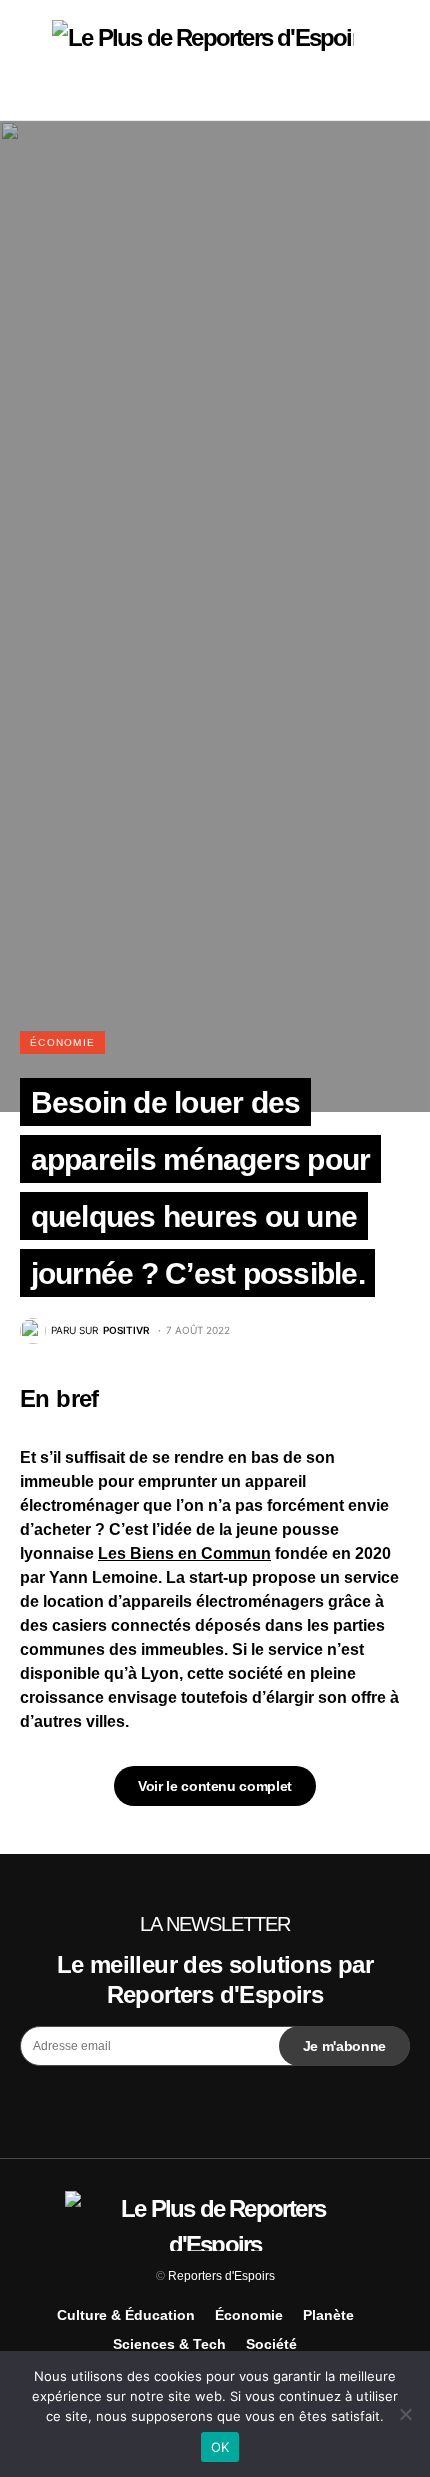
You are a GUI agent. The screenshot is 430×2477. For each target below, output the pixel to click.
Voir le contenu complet (215, 1786)
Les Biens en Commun (184, 1553)
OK (220, 2447)
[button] (26, 60)
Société (271, 2344)
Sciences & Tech (169, 2344)
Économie (62, 1042)
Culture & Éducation (126, 2315)
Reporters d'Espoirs (221, 2276)
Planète (328, 2315)
